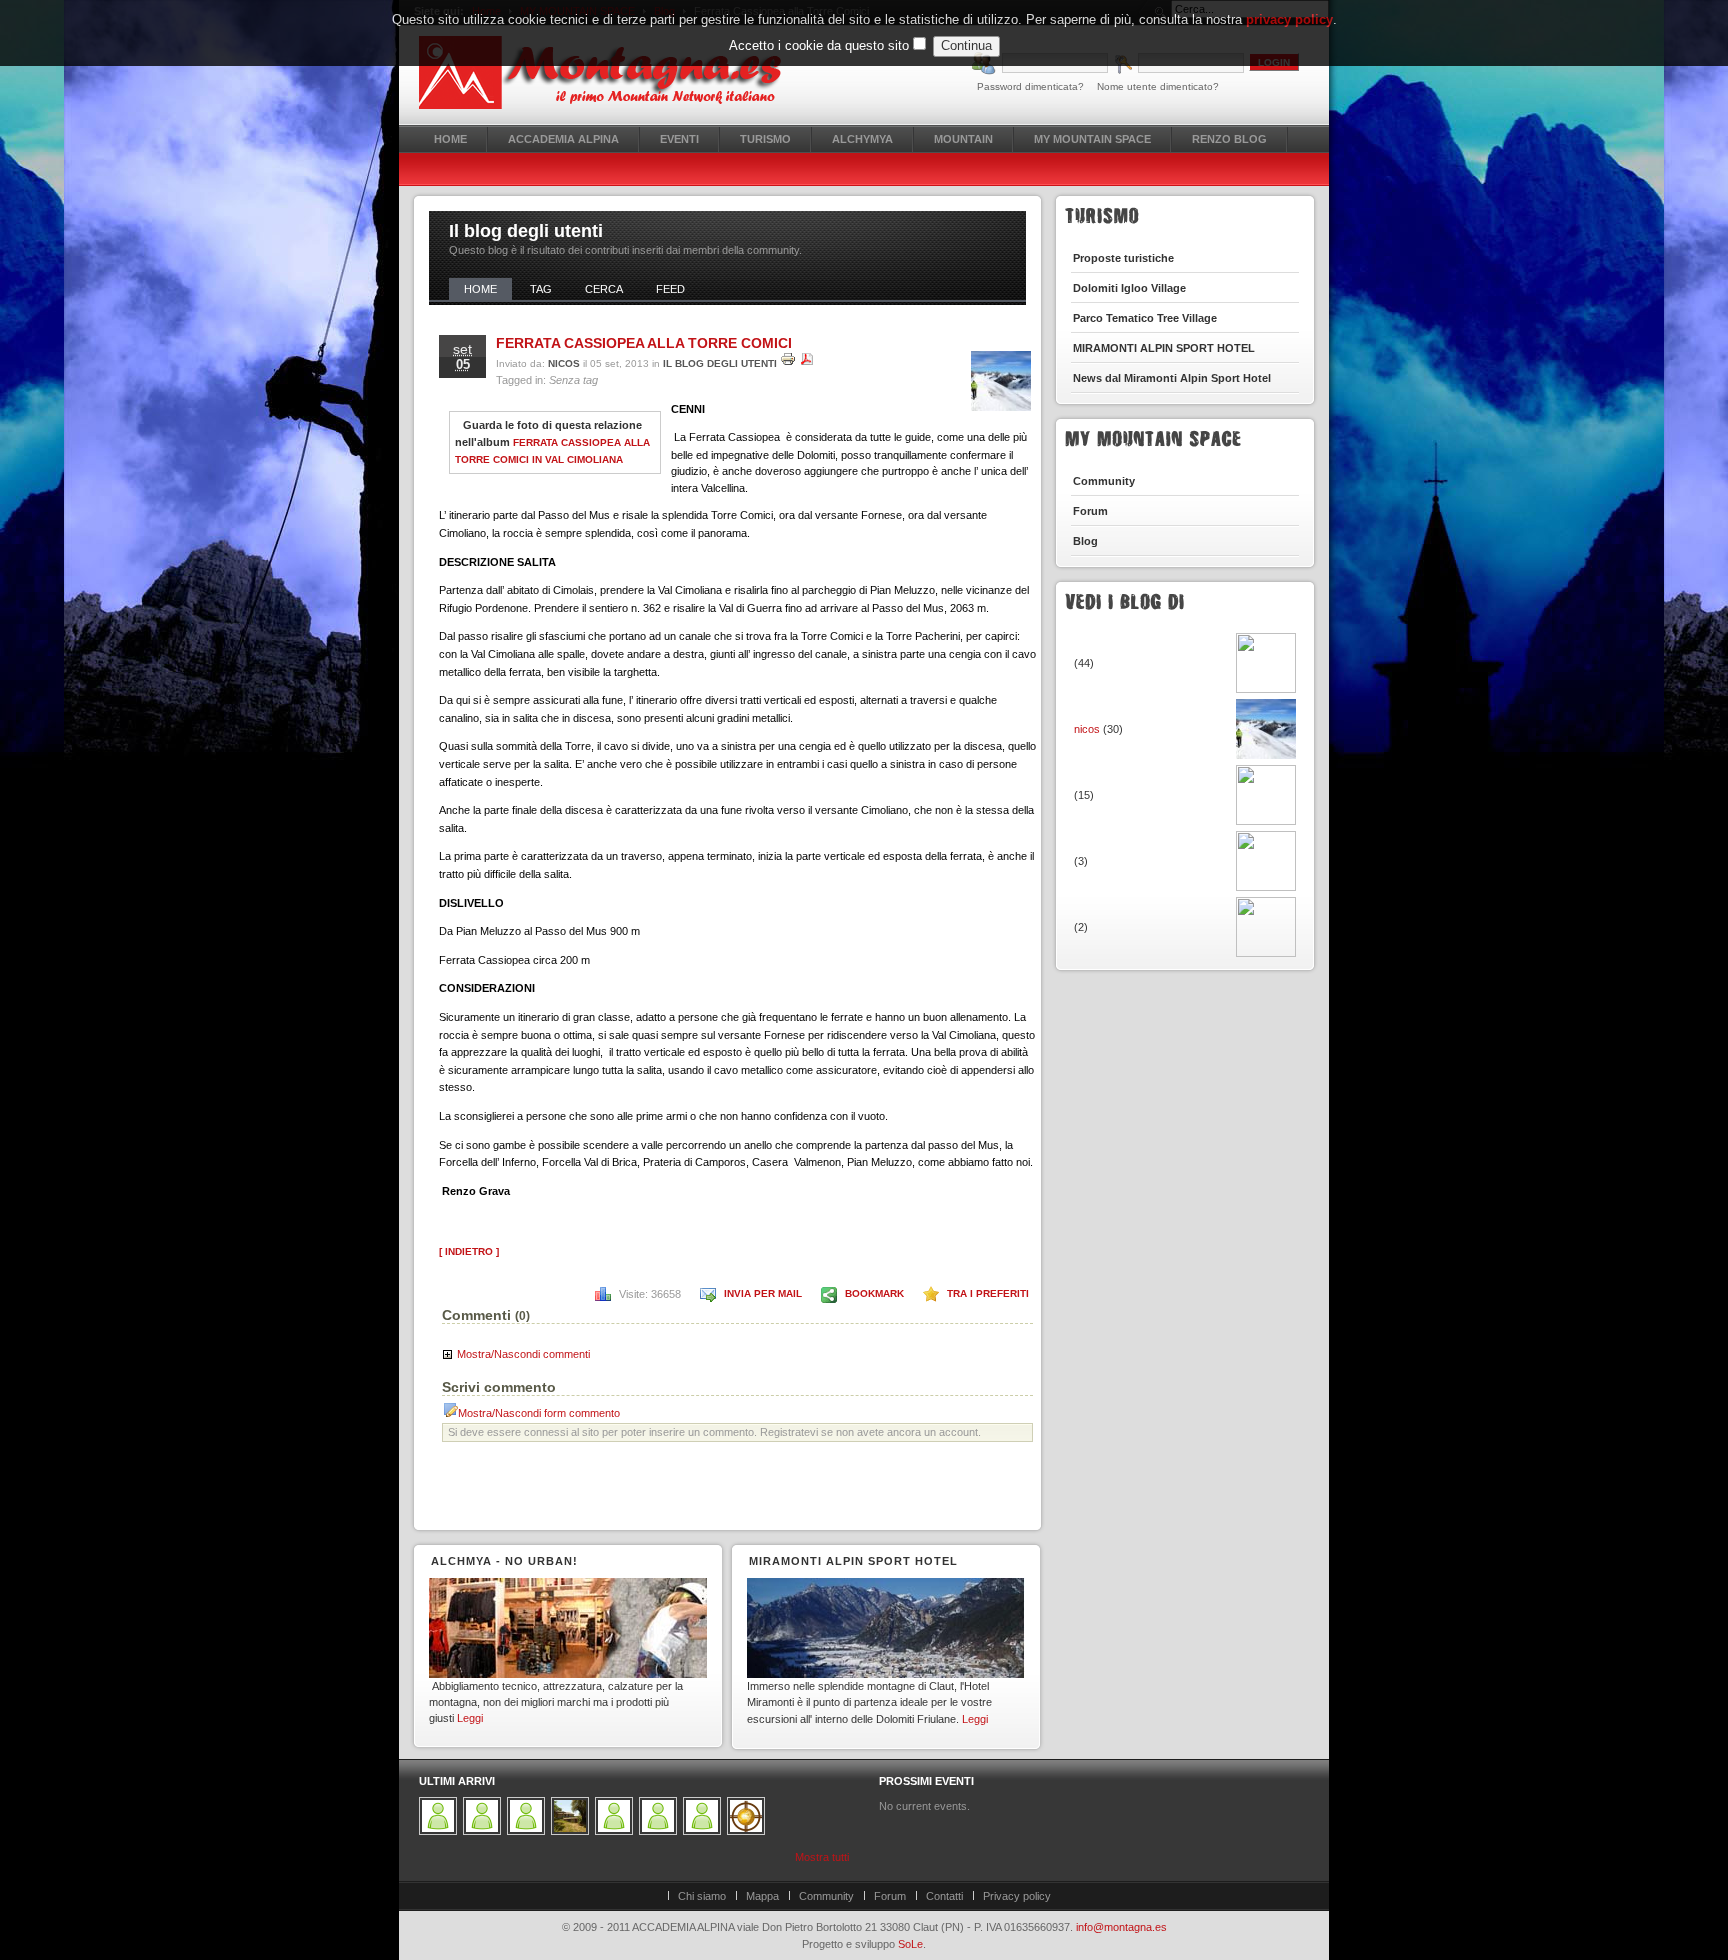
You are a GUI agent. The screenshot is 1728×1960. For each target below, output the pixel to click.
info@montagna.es (1121, 1927)
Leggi (470, 1718)
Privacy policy (1017, 1896)
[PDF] (807, 363)
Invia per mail (763, 1293)
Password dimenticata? (1030, 86)
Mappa (762, 1896)
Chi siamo (702, 1896)
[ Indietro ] (469, 1251)
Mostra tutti (822, 1857)
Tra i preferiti (988, 1293)
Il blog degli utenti (720, 363)
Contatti (944, 1896)
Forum (890, 1896)
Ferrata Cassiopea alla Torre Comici (644, 343)
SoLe (910, 1944)
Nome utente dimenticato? (1158, 86)
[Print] (788, 363)
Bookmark (874, 1293)
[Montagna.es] (611, 72)
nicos (564, 363)
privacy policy (1289, 19)
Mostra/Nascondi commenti (523, 1354)
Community (826, 1896)
